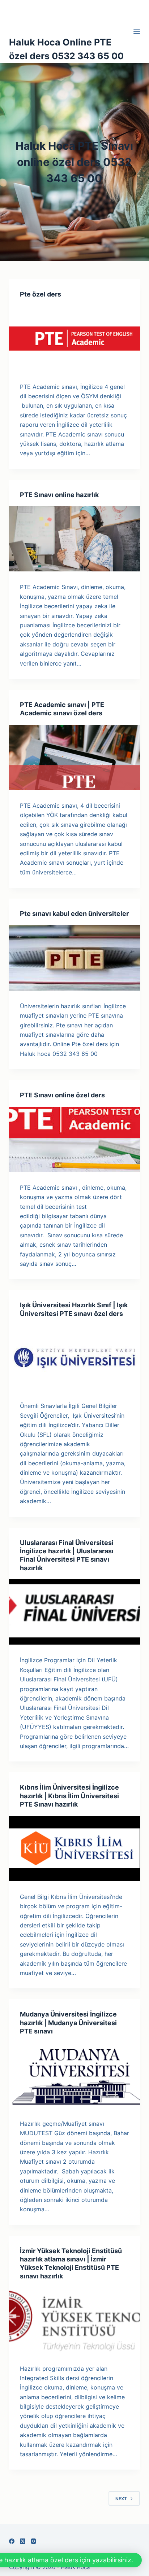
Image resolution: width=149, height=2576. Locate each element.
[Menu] (137, 31)
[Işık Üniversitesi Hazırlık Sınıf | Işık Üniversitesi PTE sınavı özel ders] (75, 1358)
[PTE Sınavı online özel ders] (75, 1139)
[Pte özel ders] (75, 338)
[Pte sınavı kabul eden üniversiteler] (75, 958)
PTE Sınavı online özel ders (62, 1095)
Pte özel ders (41, 294)
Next (121, 2499)
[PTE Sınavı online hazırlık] (75, 539)
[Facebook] (12, 2541)
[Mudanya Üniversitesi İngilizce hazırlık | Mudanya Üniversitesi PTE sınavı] (75, 2075)
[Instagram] (33, 2541)
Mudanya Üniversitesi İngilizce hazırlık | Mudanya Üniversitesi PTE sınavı (68, 2023)
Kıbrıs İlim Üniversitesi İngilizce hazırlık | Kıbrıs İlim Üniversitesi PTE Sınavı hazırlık (69, 1796)
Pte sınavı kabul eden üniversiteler (74, 914)
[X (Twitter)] (23, 2541)
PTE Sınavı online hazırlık (59, 495)
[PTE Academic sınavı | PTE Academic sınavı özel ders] (75, 757)
